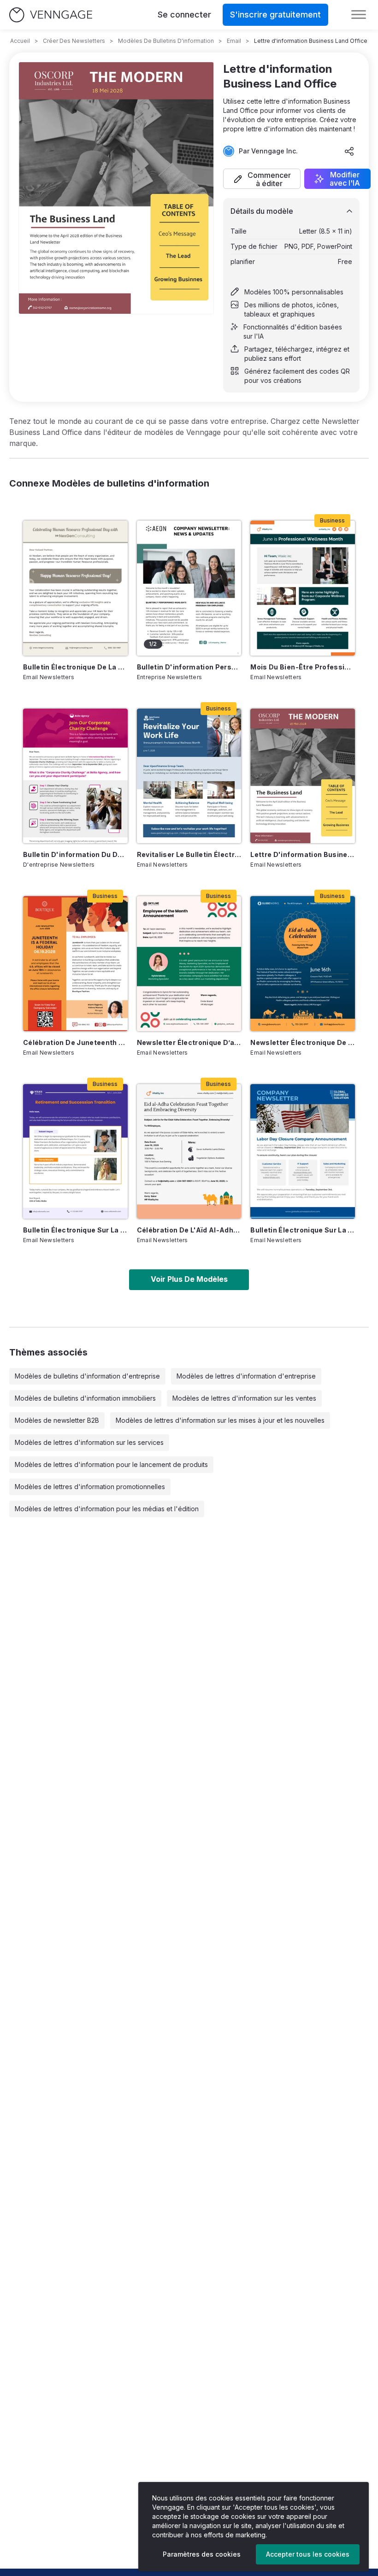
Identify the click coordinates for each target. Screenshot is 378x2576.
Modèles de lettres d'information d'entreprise (246, 1376)
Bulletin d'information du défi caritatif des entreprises (75, 854)
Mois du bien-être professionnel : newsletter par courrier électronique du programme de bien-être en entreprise (303, 667)
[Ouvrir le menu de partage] (349, 151)
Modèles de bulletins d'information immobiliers (85, 1398)
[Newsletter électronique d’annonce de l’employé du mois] (189, 963)
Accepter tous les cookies (308, 2554)
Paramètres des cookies (202, 2554)
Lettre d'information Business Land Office (303, 854)
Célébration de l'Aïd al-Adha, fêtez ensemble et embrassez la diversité (189, 1230)
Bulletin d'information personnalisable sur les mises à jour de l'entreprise (189, 667)
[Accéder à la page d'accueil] (51, 15)
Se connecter (184, 15)
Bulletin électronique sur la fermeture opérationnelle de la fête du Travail (303, 1230)
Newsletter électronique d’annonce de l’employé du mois (189, 1042)
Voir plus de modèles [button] (189, 1279)
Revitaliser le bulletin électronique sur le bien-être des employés (189, 854)
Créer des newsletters (74, 41)
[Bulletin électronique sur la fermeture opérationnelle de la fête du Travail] (303, 1151)
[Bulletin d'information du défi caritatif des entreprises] (75, 776)
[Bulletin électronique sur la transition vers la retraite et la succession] (75, 1151)
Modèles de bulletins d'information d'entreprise (87, 1376)
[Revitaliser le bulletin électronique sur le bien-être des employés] (189, 776)
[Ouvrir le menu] (359, 15)
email (234, 41)
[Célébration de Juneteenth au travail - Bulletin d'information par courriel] (75, 963)
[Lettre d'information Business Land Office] (303, 776)
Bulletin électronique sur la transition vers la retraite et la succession (75, 1230)
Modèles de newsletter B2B (57, 1420)
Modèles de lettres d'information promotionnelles (90, 1487)
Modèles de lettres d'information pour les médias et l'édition (107, 1509)
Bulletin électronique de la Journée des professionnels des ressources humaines (75, 667)
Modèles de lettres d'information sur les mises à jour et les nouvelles (220, 1420)
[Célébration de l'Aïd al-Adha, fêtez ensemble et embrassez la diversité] (189, 1151)
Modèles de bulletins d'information (166, 41)
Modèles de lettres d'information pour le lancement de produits (111, 1464)
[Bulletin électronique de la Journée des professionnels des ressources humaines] (75, 588)
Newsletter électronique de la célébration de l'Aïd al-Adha (303, 1042)
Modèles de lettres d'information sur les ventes (244, 1398)
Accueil (20, 41)
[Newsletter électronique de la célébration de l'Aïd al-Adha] (303, 963)
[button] (262, 179)
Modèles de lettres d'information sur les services (89, 1442)
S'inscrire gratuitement (275, 15)
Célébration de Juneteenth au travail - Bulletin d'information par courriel (75, 1042)
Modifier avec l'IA (345, 179)
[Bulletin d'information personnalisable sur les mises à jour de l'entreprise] (189, 588)
